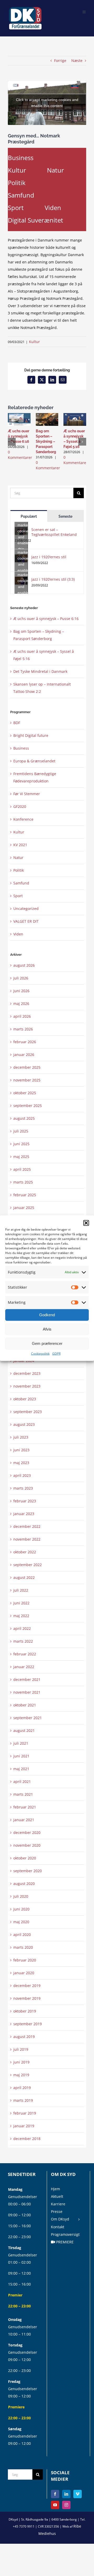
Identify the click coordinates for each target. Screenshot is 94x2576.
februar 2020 (25, 1960)
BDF (17, 723)
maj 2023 (21, 1463)
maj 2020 (21, 1922)
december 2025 (27, 1067)
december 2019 (27, 1986)
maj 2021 (21, 1769)
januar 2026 (24, 1055)
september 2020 (28, 1871)
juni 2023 (21, 1450)
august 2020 (24, 1884)
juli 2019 (21, 2049)
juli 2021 (21, 1743)
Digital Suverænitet (36, 220)
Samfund (21, 195)
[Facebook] (55, 2494)
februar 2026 (25, 1042)
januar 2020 (24, 1973)
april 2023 (22, 1475)
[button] (86, 1223)
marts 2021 (23, 1794)
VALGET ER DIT (26, 921)
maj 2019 (21, 2075)
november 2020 (27, 1845)
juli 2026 (21, 978)
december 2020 (27, 1833)
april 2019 (22, 2088)
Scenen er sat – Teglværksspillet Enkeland (54, 532)
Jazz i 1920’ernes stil (49, 557)
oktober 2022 (25, 1552)
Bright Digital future (31, 735)
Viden (53, 208)
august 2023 (24, 1424)
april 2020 (22, 1935)
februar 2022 (25, 1654)
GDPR (56, 1353)
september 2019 (28, 2024)
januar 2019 (24, 2126)
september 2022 (28, 1565)
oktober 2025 (25, 1093)
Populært (29, 516)
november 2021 (27, 1692)
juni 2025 (21, 1144)
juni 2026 (21, 991)
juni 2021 (21, 1756)
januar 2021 (24, 1820)
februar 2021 (25, 1807)
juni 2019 (21, 2062)
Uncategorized (26, 909)
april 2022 (22, 1628)
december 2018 (27, 2139)
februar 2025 (25, 1195)
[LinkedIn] (66, 2494)
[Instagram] (66, 2505)
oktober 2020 (25, 1858)
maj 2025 (21, 1157)
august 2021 (24, 1730)
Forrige (60, 61)
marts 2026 (23, 1029)
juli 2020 (21, 1896)
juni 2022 (21, 1603)
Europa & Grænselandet (34, 761)
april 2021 (22, 1781)
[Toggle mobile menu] (84, 11)
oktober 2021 (25, 1705)
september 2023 (28, 1412)
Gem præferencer (47, 1343)
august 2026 (24, 965)
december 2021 (27, 1679)
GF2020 (20, 806)
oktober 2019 (25, 2011)
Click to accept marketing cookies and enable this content (47, 103)
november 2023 (27, 1386)
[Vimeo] (78, 2494)
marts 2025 (23, 1182)
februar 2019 (25, 2113)
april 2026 (22, 1016)
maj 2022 (21, 1616)
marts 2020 (23, 1947)
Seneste (65, 516)
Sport (16, 208)
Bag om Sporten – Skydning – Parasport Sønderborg (46, 441)
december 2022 (27, 1526)
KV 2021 (20, 845)
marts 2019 (23, 2100)
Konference (23, 819)
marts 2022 (23, 1641)
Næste (77, 61)
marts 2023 (23, 1488)
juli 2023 (21, 1437)
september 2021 (28, 1718)
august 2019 (24, 2037)
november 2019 (27, 1998)
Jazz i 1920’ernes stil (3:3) (53, 579)
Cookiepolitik (40, 1353)
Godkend (47, 1315)
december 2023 (27, 1373)
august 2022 (24, 1577)
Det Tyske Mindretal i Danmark (40, 671)
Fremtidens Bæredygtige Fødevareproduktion (35, 777)
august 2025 (24, 1118)
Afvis (47, 1329)
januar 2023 (24, 1514)
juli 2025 (21, 1131)
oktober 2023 (25, 1399)
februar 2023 (25, 1501)
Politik (17, 183)
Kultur (17, 170)
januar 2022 (24, 1667)
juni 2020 (21, 1909)
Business (21, 158)
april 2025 (22, 1169)
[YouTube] (55, 2505)
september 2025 (28, 1106)
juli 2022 (21, 1590)
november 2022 (27, 1539)
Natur (55, 170)
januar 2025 (24, 1208)
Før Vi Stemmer (27, 794)
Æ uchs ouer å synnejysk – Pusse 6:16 (19, 436)
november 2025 (27, 1080)
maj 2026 (21, 1004)
